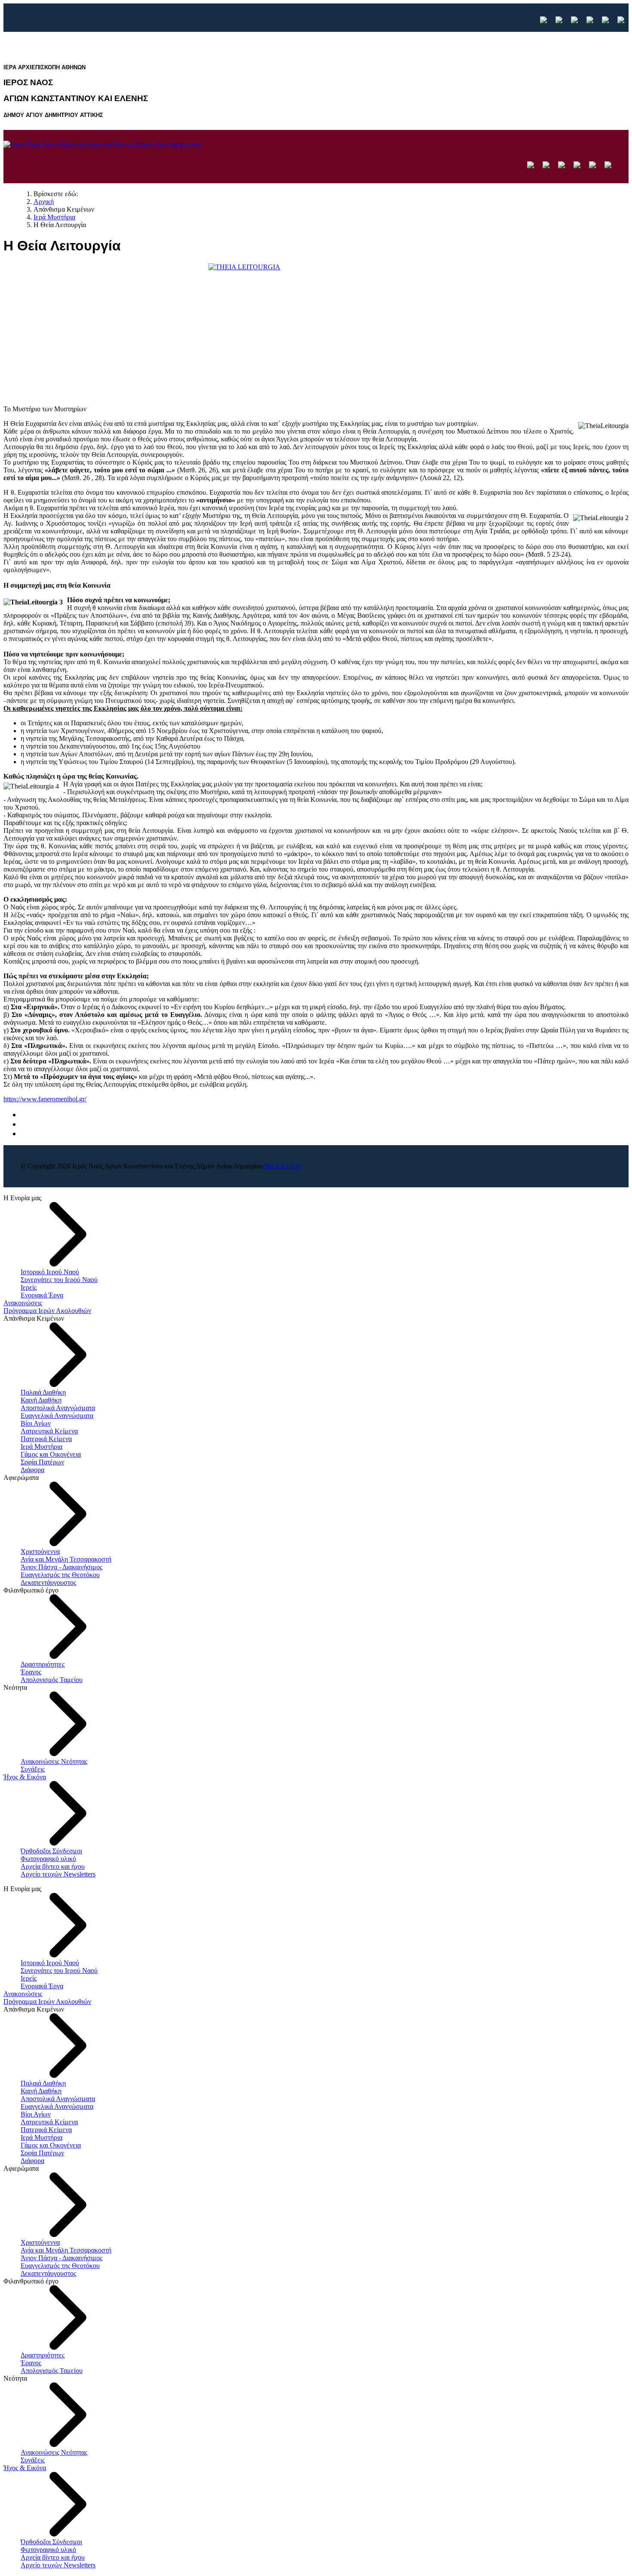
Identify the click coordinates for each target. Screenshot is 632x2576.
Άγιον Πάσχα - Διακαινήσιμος (61, 1567)
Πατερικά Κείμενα (46, 1439)
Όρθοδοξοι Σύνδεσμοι (51, 1851)
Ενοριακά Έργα (42, 1295)
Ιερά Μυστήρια (41, 1447)
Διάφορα (32, 1470)
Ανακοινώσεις (23, 1303)
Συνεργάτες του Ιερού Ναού (59, 1280)
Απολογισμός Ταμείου (52, 1680)
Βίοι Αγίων (36, 1423)
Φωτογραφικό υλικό (48, 1859)
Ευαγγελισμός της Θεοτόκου (60, 1575)
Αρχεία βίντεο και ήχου (53, 1866)
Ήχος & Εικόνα (25, 1777)
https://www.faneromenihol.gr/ (45, 1099)
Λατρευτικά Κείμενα (49, 1431)
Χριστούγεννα (40, 1551)
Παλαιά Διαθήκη (43, 1392)
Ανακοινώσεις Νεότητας (54, 1761)
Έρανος (31, 1672)
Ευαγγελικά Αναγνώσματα (57, 1416)
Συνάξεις (33, 1769)
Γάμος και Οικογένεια (51, 1454)
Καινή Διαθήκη (41, 1400)
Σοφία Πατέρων (42, 1462)
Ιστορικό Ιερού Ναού (50, 1272)
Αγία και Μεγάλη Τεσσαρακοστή (66, 1559)
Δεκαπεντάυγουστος (48, 1582)
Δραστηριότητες (43, 1664)
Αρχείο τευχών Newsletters (58, 1874)
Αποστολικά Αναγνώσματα (58, 1408)
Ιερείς (29, 1287)
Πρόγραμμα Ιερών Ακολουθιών (47, 1311)
